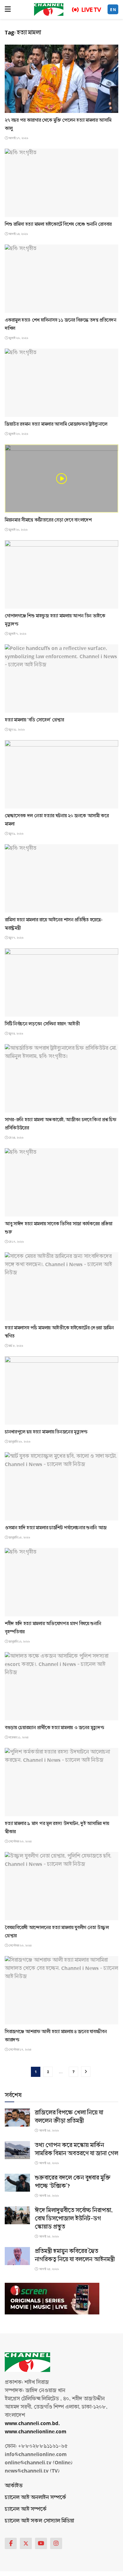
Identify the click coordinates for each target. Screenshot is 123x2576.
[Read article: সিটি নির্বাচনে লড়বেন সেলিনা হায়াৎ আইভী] (61, 982)
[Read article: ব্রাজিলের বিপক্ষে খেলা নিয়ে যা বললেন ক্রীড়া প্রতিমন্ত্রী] (17, 2118)
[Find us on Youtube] (41, 2543)
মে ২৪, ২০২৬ (16, 1138)
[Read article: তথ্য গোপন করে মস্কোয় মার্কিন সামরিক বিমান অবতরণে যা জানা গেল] (17, 2150)
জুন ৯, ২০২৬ (16, 834)
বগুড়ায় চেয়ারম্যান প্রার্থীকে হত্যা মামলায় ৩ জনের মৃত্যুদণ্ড (54, 1728)
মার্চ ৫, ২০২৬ (16, 1346)
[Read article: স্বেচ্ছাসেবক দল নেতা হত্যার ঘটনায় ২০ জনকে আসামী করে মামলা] (61, 774)
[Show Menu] (8, 9)
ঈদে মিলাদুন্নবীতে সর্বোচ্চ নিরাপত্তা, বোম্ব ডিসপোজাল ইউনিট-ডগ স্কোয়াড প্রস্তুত (74, 2219)
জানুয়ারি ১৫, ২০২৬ (19, 1538)
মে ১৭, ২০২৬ (16, 1242)
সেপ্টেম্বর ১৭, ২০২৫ (20, 2050)
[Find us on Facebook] (11, 2543)
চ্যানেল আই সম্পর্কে (26, 2509)
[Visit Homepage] (49, 9)
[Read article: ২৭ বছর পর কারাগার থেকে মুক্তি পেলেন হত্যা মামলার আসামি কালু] (61, 79)
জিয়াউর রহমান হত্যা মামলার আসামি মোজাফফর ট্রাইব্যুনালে (56, 424)
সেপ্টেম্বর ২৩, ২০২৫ (20, 1842)
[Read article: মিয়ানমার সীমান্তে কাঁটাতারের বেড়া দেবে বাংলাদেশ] (61, 479)
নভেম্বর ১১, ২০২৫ (18, 1737)
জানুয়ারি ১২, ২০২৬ (19, 1642)
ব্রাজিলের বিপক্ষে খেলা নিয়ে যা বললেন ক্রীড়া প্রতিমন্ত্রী (69, 2117)
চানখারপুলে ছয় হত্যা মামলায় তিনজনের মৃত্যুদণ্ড (46, 1432)
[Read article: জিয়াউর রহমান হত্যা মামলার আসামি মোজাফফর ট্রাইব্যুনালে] (61, 383)
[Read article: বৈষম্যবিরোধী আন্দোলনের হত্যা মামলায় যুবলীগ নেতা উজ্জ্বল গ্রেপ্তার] (61, 1886)
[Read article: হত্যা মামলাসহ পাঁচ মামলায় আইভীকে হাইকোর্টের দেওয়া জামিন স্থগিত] (61, 1286)
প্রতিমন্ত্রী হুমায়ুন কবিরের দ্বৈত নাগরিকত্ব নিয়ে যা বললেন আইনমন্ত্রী (75, 2255)
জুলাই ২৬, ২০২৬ (18, 338)
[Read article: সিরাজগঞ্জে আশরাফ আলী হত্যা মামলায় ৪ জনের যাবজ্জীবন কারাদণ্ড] (61, 1990)
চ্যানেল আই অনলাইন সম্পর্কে (35, 2497)
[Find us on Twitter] (26, 2543)
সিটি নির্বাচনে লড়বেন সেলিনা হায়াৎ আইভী (42, 1024)
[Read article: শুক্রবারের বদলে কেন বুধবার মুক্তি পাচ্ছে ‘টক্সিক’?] (17, 2183)
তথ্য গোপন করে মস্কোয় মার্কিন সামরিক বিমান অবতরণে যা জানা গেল (76, 2149)
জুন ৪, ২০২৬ (16, 1034)
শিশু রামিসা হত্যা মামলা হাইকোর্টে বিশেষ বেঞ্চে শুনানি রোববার (58, 224)
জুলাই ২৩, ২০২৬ (18, 434)
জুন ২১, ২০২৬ (16, 730)
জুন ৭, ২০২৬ (16, 938)
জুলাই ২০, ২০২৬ (18, 530)
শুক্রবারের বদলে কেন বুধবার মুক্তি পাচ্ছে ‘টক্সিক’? (73, 2182)
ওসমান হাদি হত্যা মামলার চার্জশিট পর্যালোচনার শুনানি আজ (56, 1528)
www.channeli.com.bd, (32, 2423)
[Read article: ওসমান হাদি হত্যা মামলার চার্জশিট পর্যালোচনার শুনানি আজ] (61, 1486)
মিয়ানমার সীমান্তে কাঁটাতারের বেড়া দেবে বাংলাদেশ (48, 520)
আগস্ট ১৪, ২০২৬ (18, 234)
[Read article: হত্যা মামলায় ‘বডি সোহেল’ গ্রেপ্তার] (61, 678)
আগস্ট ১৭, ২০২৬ (18, 138)
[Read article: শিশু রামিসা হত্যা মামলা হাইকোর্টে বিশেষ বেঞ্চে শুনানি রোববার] (61, 183)
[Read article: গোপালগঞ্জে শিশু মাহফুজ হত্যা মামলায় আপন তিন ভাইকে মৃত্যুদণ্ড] (61, 574)
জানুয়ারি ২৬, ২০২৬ (19, 1442)
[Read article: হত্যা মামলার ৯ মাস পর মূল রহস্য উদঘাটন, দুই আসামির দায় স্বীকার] (61, 1782)
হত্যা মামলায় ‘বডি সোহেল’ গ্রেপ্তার (34, 720)
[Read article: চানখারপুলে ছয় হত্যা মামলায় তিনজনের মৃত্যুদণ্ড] (61, 1390)
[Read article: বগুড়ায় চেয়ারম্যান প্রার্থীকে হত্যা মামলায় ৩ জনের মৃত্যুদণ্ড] (61, 1686)
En (113, 10)
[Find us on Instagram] (56, 2543)
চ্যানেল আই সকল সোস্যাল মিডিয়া (39, 2521)
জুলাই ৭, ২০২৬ (17, 634)
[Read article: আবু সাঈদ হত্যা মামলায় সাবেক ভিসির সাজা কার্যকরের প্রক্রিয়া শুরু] (61, 1182)
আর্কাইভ (14, 2486)
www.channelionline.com (36, 2432)
